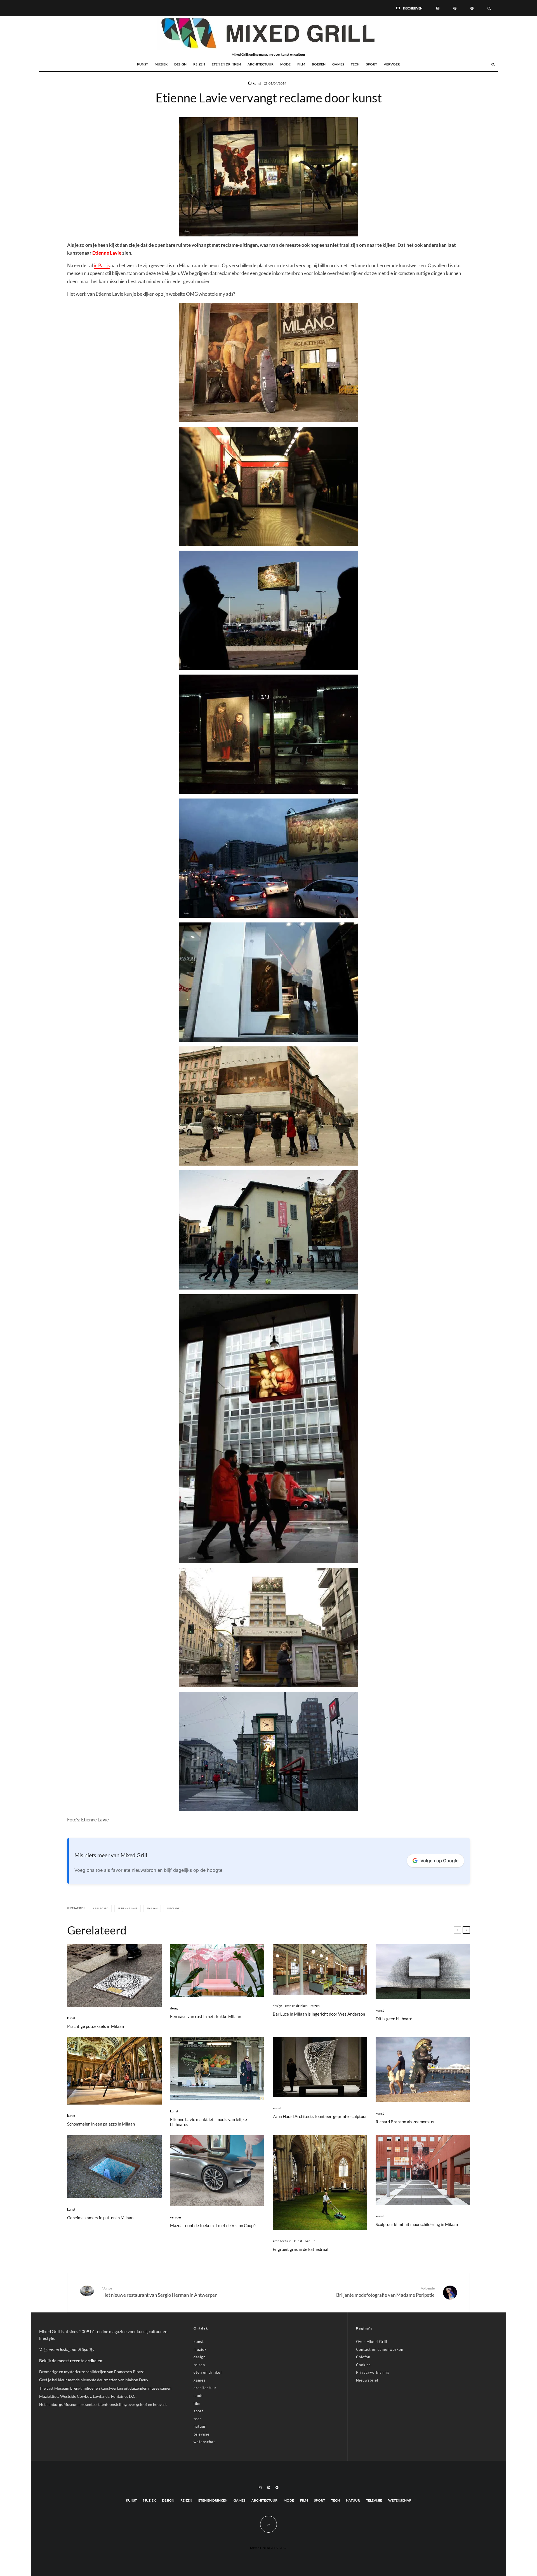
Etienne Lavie (107, 253)
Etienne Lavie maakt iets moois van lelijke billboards (209, 2122)
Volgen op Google (439, 1861)
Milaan (153, 1908)
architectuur (261, 64)
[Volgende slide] (466, 1930)
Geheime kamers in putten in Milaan (100, 2218)
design (180, 64)
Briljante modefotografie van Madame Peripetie (385, 2292)
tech (355, 64)
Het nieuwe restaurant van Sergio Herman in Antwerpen (160, 2292)
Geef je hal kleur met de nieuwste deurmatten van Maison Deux (94, 2380)
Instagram (69, 2349)
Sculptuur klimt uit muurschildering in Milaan (417, 2224)
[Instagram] (438, 8)
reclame (174, 1908)
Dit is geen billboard (394, 2019)
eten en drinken (226, 64)
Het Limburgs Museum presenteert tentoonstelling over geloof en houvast (103, 2404)
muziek (161, 64)
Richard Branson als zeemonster (405, 2122)
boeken (319, 64)
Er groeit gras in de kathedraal (301, 2249)
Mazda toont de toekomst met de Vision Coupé (213, 2225)
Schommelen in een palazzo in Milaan (101, 2124)
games (338, 64)
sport (372, 64)
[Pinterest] (455, 8)
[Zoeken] (489, 8)
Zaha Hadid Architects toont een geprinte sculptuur (320, 2116)
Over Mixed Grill (372, 2342)
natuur (310, 2241)
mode (285, 64)
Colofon (363, 2357)
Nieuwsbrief (367, 2380)
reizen (199, 64)
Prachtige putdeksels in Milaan (96, 2026)
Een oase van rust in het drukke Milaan (206, 2016)
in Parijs (102, 265)
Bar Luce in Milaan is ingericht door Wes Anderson (319, 2014)
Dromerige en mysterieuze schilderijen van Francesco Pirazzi (92, 2372)
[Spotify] (472, 8)
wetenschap (205, 2442)
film (301, 64)
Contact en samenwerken (380, 2349)
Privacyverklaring (373, 2372)
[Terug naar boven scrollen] (268, 2524)
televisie (202, 2434)
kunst (143, 64)
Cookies (363, 2365)
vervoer (392, 64)
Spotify (88, 2349)
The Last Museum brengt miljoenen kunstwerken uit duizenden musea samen (105, 2388)
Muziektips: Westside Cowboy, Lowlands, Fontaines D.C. (88, 2396)
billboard (102, 1908)
